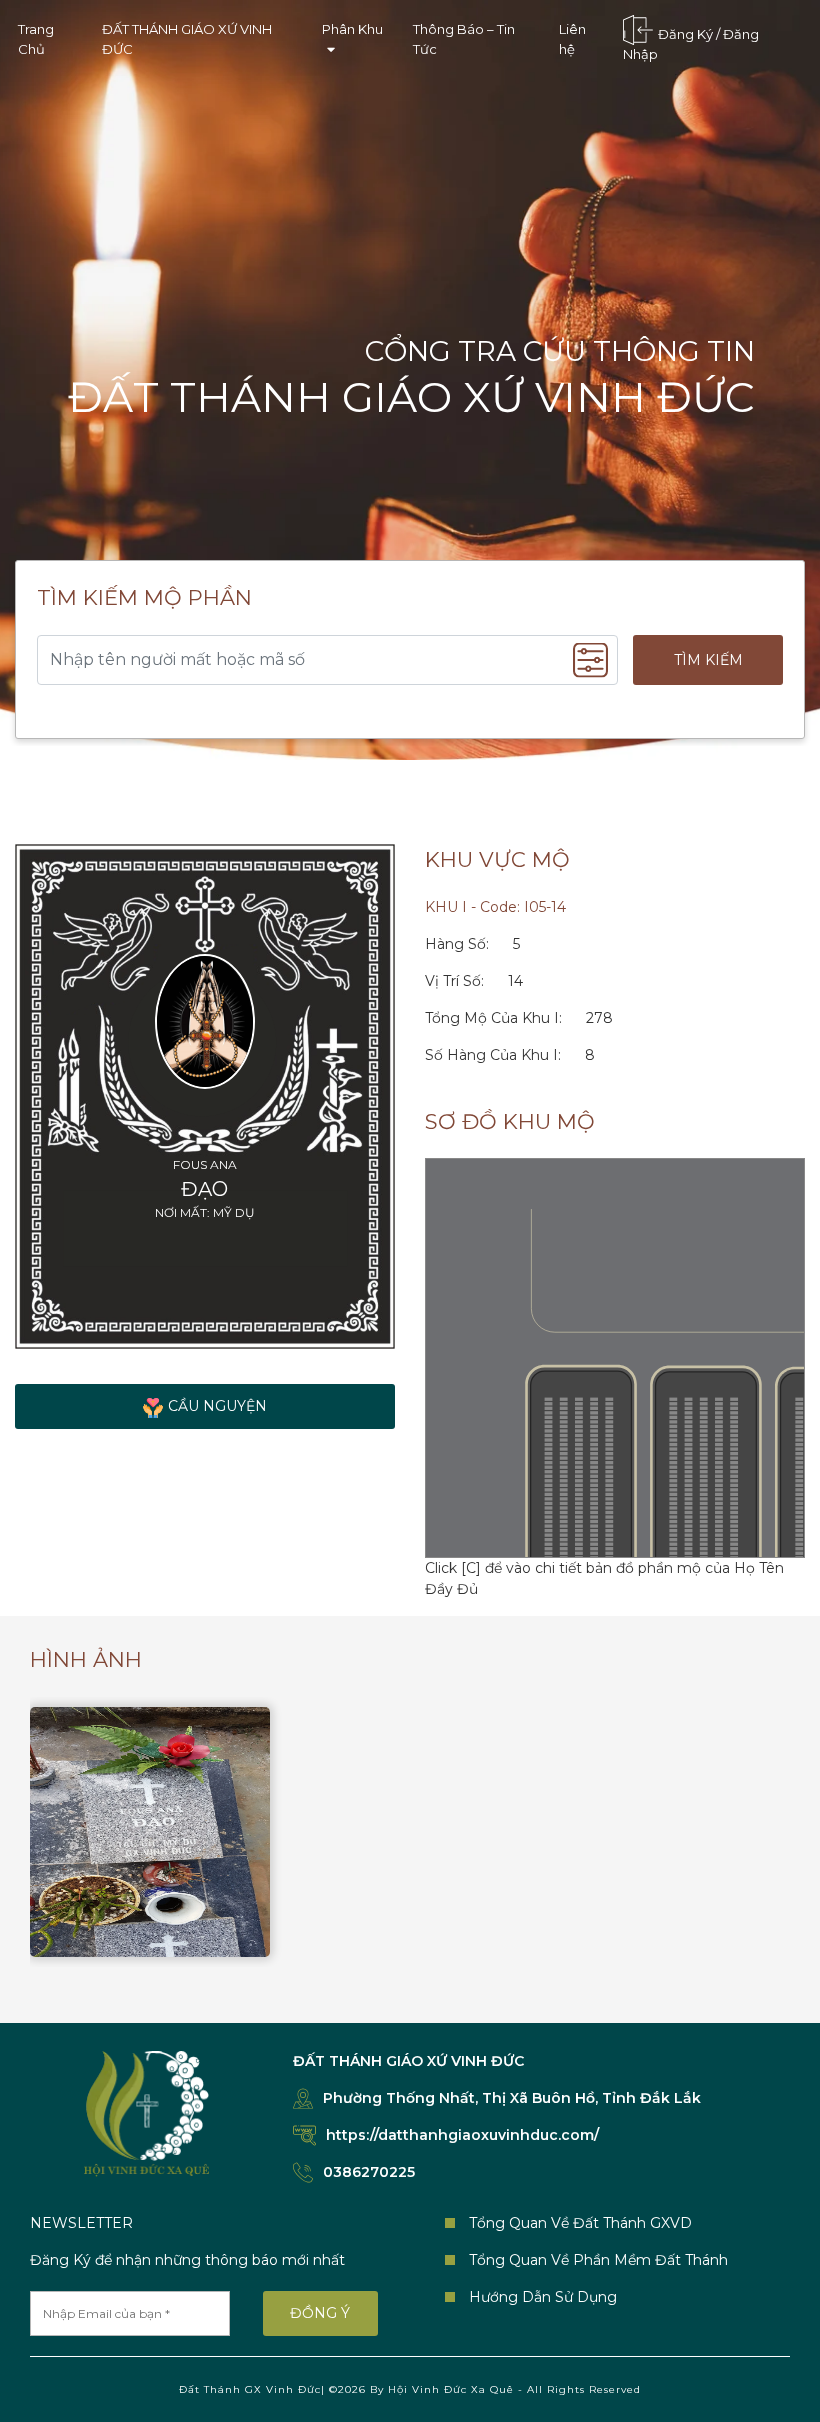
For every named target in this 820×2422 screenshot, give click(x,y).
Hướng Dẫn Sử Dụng (543, 2297)
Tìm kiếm (708, 660)
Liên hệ (572, 39)
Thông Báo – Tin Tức (464, 39)
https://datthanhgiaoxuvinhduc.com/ (462, 2135)
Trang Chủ (36, 39)
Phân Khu (352, 29)
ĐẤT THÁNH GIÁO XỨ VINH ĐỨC (187, 39)
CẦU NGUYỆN (217, 1406)
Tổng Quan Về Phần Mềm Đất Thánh (598, 2260)
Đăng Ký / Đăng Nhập (691, 45)
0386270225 (369, 2172)
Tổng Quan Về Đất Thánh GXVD (580, 2223)
